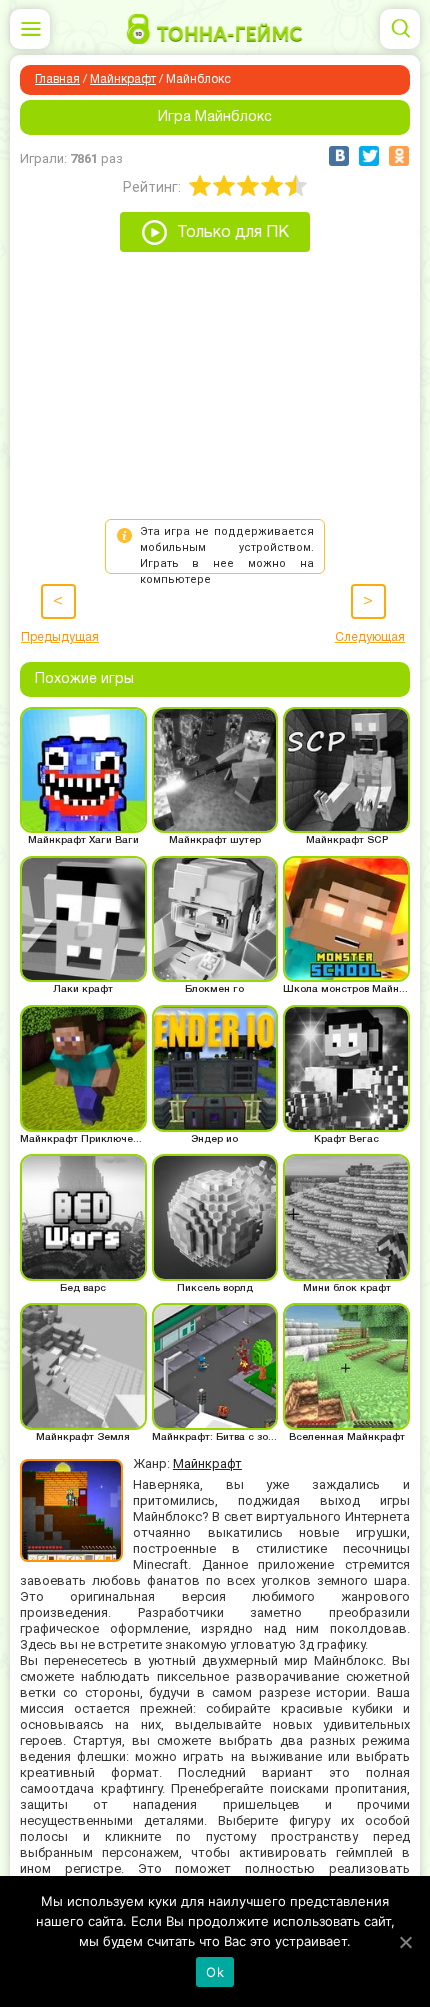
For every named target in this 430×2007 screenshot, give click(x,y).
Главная (57, 79)
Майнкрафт (123, 79)
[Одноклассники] (399, 156)
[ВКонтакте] (339, 156)
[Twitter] (369, 156)
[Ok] (405, 1942)
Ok (215, 1972)
